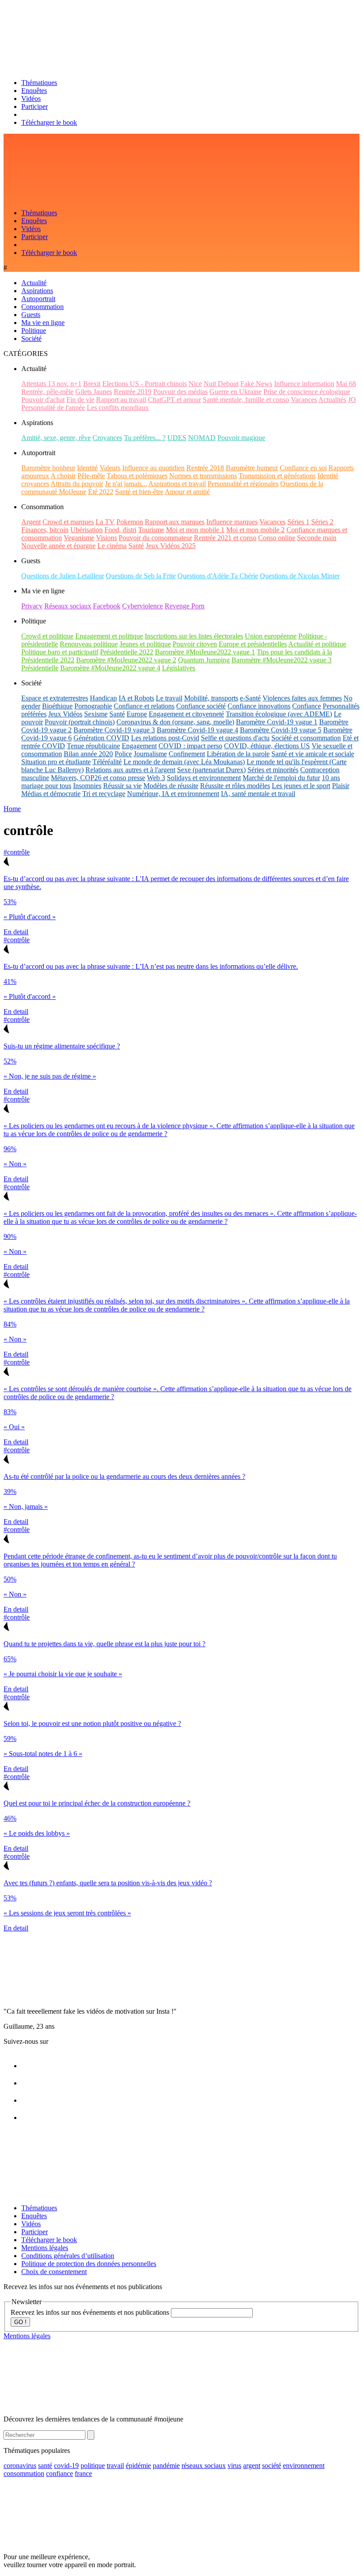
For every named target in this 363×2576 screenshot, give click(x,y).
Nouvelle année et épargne (58, 546)
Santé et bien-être (139, 492)
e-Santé (250, 698)
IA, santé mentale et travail (258, 794)
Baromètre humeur (252, 468)
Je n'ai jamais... (126, 484)
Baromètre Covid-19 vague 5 (281, 730)
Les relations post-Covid (165, 738)
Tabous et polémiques (137, 476)
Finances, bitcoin (45, 530)
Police (123, 754)
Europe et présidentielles (253, 644)
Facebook (107, 606)
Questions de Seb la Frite (141, 576)
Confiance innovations (259, 706)
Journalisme (150, 754)
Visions (106, 538)
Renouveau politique (89, 644)
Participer (35, 106)
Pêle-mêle (91, 476)
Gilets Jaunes (94, 392)
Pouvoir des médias (180, 392)
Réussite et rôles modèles (235, 786)
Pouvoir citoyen (195, 644)
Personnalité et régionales (243, 484)
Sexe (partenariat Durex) (211, 770)
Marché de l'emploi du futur (281, 778)
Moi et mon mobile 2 (255, 530)
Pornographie (93, 706)
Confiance (307, 706)
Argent (31, 522)
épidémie (138, 2466)
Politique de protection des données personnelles (89, 2264)
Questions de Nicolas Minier (300, 576)
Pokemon (130, 522)
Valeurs (110, 468)
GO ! (20, 2322)
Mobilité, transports (211, 698)
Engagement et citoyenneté (186, 714)
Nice (195, 384)
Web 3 (156, 778)
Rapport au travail (121, 400)
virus (234, 2466)
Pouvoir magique (241, 438)
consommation (24, 2474)
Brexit (92, 384)
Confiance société (201, 706)
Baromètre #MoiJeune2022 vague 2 (126, 660)
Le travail (169, 698)
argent (252, 2466)
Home (12, 809)
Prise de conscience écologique (307, 392)
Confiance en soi (303, 468)
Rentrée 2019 (133, 392)
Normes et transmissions (203, 476)
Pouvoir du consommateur (155, 538)
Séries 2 (322, 522)
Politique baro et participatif (60, 652)
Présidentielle (40, 668)
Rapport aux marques (175, 522)
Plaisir (341, 786)
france (83, 2474)
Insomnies (87, 786)
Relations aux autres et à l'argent (130, 770)
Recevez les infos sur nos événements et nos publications (91, 2312)
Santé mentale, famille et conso (246, 400)
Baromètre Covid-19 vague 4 (197, 730)
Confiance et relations (144, 706)
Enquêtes (34, 91)
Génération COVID (101, 738)
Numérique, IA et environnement (173, 794)
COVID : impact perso (190, 746)
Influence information (304, 384)
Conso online (277, 538)
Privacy (32, 606)
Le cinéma (112, 546)
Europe (137, 714)
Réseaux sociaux (68, 606)
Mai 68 (346, 384)
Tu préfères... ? (145, 438)
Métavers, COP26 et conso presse (98, 778)
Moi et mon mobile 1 (195, 530)
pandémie (166, 2466)
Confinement (187, 754)
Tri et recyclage (104, 794)
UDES (177, 438)
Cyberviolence (143, 606)
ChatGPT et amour (174, 400)
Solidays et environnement (204, 778)
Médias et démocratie (51, 794)
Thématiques (39, 83)
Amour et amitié (187, 492)
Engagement (139, 746)
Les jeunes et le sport (301, 786)
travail (115, 2466)
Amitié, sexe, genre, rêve (56, 438)
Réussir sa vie (122, 786)
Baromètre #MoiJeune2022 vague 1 (205, 652)
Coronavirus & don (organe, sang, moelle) (175, 722)
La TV (105, 522)
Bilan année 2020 (88, 754)
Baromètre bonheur (48, 468)
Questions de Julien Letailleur (63, 576)
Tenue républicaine (93, 746)
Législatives (179, 668)
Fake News (256, 384)
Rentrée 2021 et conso (225, 538)
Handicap (103, 698)
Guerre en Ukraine (236, 392)
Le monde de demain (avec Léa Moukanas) (184, 762)
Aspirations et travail (177, 484)
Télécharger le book (49, 122)
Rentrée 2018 (205, 468)
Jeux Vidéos (65, 714)
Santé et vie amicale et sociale (313, 754)
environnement (304, 2466)
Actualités (332, 400)
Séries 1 (298, 522)
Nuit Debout (221, 384)
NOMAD (202, 438)
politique (93, 2466)
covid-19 (66, 2466)
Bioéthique (57, 706)
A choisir (63, 476)
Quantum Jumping (204, 660)
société (272, 2466)
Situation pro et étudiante (56, 762)
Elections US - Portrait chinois (145, 384)
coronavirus (20, 2466)
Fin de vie (80, 400)
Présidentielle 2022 (127, 652)
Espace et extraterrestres (55, 698)
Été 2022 (101, 492)
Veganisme (79, 538)
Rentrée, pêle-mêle (47, 392)
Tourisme (151, 530)
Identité (87, 468)
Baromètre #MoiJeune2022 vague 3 (282, 660)
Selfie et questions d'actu (235, 738)
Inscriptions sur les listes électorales (194, 636)
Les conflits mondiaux (118, 408)
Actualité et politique (317, 644)
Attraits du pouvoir (77, 484)
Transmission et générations (277, 476)
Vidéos (31, 99)
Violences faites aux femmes (302, 698)
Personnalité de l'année (53, 408)
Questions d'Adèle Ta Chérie (218, 576)
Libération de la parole (238, 754)
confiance (60, 2474)
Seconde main (317, 538)
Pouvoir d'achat (43, 400)
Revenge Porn (185, 606)
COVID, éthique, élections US (267, 746)
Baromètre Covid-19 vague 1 (277, 722)
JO (352, 400)
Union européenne (271, 636)
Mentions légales (45, 2248)
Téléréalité (107, 762)
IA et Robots (136, 698)
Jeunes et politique (145, 644)
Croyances (107, 438)
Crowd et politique (47, 636)
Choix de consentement (54, 2272)
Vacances (304, 400)
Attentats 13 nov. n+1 (51, 384)
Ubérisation (87, 530)
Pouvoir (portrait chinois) (80, 722)
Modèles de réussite (171, 786)
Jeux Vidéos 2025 (171, 546)
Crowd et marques (68, 522)
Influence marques (232, 522)
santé (45, 2466)
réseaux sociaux (204, 2466)
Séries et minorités (273, 770)
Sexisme (96, 714)
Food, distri (120, 530)
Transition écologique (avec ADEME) (279, 714)
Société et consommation (306, 738)
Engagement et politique (109, 636)
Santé (136, 546)
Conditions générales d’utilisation (68, 2256)
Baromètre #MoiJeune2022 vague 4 (110, 668)
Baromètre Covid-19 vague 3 (114, 730)
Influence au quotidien (153, 468)
